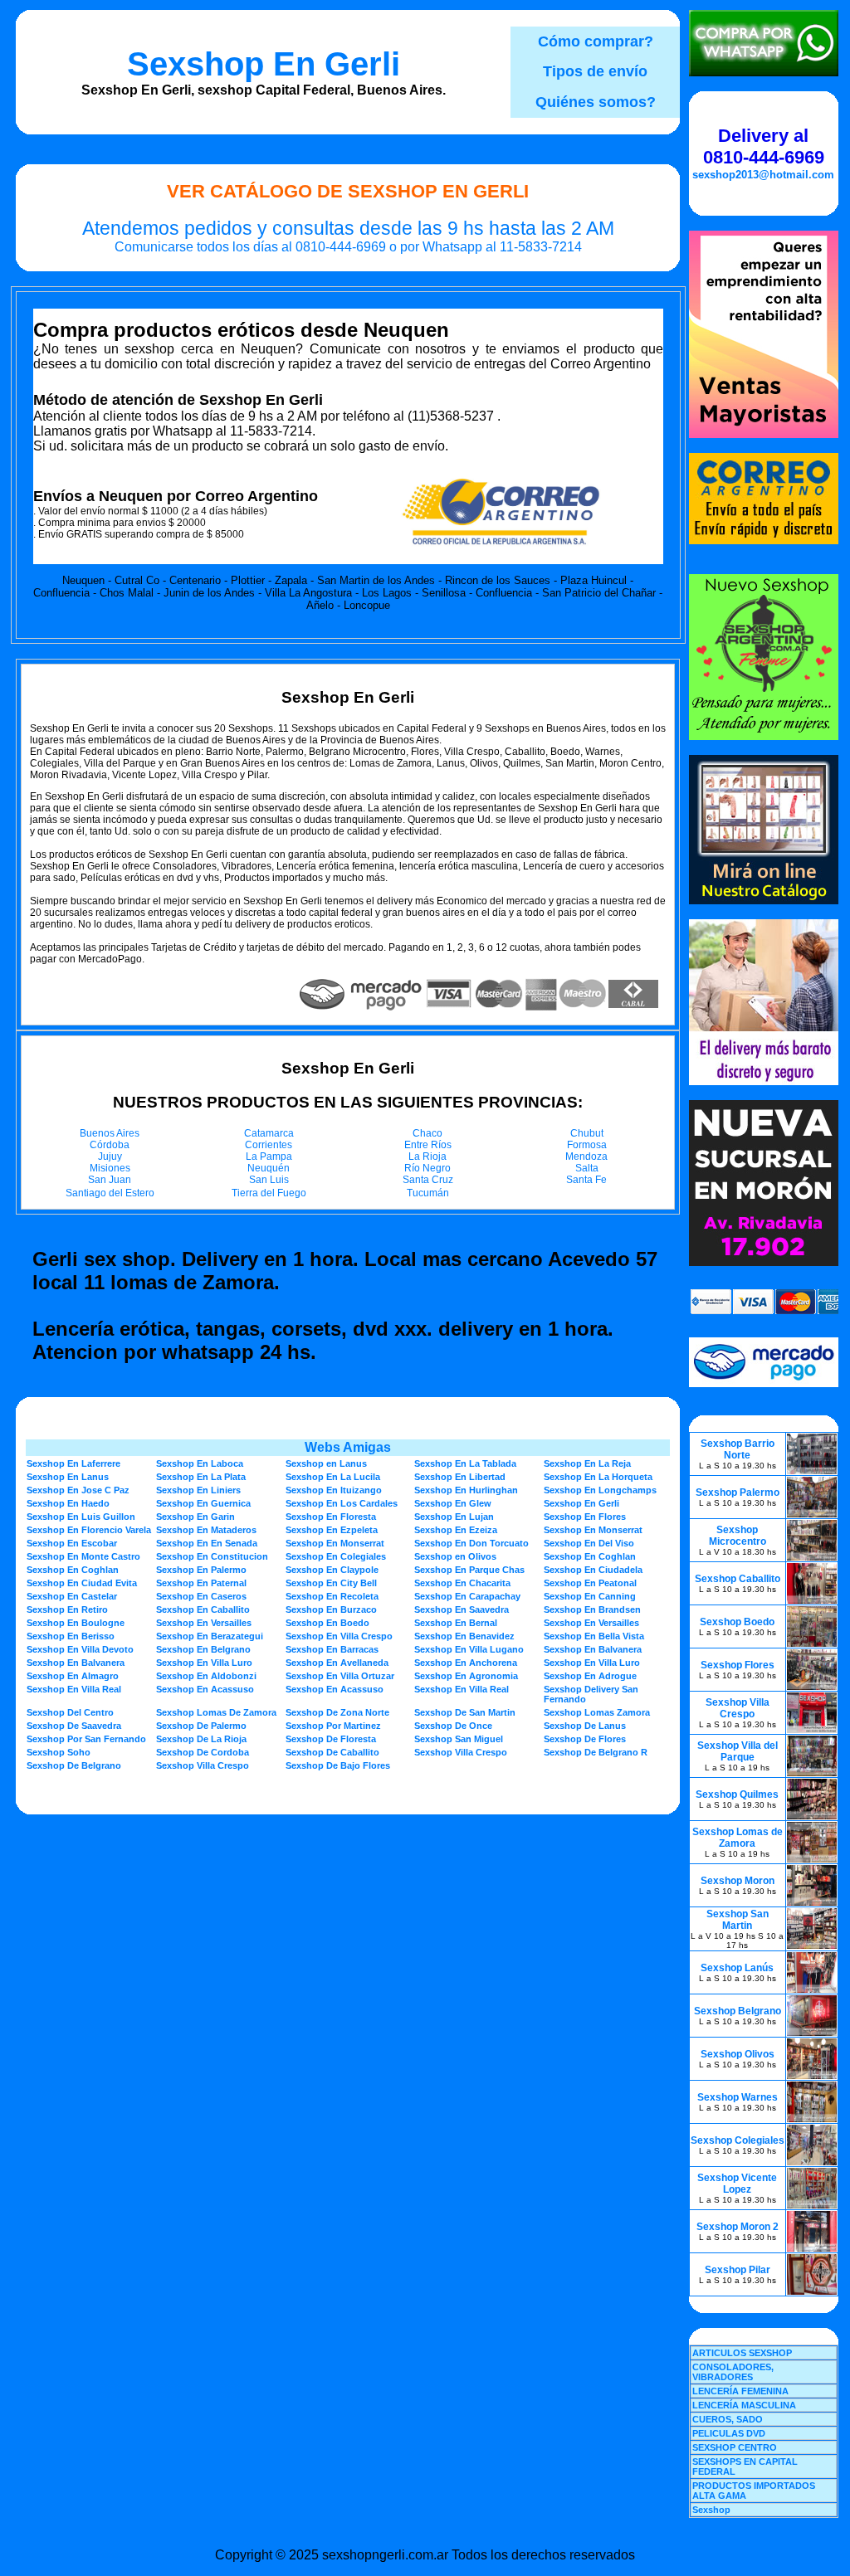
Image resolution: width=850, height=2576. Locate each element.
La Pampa (269, 1157)
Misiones (110, 1168)
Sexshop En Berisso (71, 1636)
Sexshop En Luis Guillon (81, 1517)
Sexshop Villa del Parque (738, 1751)
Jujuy (110, 1157)
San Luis (269, 1180)
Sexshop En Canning (590, 1596)
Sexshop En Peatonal (590, 1583)
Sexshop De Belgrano (74, 1765)
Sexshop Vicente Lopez (737, 2184)
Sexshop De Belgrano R (596, 1752)
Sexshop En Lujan (454, 1517)
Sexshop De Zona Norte (337, 1712)
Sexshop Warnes (738, 2097)
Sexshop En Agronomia (466, 1676)
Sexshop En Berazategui (210, 1636)
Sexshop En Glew (453, 1503)
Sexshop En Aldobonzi (206, 1676)
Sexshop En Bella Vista (594, 1636)
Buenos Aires (110, 1133)
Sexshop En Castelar (72, 1596)
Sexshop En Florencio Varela (89, 1530)
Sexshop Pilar (738, 2270)
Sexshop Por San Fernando (86, 1739)
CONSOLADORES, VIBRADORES (733, 2372)
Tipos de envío (595, 71)
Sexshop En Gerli (264, 64)
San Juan (110, 1180)
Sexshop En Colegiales (336, 1556)
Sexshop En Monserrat (593, 1530)
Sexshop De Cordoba (203, 1752)
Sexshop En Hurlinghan (466, 1490)
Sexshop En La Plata (201, 1477)
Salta (587, 1168)
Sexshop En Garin (195, 1517)
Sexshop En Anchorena (466, 1663)
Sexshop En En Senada (207, 1543)
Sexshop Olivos (738, 2054)
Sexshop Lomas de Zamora (738, 1838)
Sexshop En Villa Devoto (80, 1649)
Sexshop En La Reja (587, 1463)
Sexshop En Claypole (332, 1570)
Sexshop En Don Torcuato (471, 1543)
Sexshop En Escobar (72, 1543)
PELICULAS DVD (729, 2433)
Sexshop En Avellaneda (337, 1663)
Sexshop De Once (453, 1726)
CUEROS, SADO (728, 2419)
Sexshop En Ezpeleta (332, 1530)
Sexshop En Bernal (456, 1623)
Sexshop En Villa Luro (204, 1663)
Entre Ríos (428, 1145)
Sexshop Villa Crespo (461, 1752)
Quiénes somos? (596, 102)
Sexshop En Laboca (200, 1463)
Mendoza (586, 1157)
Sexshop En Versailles (204, 1623)
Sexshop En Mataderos (206, 1530)
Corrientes (269, 1145)
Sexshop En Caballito (203, 1609)
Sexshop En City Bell (331, 1583)
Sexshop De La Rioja (201, 1739)
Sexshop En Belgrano (203, 1649)
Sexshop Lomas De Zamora (216, 1712)
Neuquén (269, 1168)
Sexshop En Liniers (198, 1490)
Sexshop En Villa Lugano (469, 1649)
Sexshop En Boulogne (76, 1623)
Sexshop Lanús (737, 1968)
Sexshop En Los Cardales (342, 1503)
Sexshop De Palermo (201, 1726)
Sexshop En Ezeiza (456, 1530)
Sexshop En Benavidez (464, 1636)
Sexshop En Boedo (327, 1623)
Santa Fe (586, 1180)
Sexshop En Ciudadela (593, 1570)
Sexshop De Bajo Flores (338, 1765)
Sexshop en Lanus (326, 1463)
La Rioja (427, 1157)
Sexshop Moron (738, 1881)
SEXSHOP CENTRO (735, 2447)
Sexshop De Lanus (585, 1726)
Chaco (427, 1133)
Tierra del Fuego (269, 1193)
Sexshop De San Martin (465, 1712)
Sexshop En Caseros (201, 1596)
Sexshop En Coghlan (590, 1556)
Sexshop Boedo (737, 1622)
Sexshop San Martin (738, 1920)
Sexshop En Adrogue (590, 1676)
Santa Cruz (428, 1180)
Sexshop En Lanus (68, 1477)
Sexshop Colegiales (738, 2140)
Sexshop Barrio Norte (738, 1449)
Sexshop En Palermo (201, 1570)
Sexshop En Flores (585, 1517)
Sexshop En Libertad (460, 1477)
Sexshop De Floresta (331, 1739)
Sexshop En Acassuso (205, 1689)
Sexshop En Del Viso (589, 1543)
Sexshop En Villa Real (74, 1689)
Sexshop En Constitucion (212, 1556)
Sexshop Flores (738, 1665)
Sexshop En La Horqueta (598, 1477)
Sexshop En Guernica (203, 1503)
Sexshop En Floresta (331, 1517)
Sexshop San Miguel (459, 1739)
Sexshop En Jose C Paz (78, 1490)
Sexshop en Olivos (455, 1556)
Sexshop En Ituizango (334, 1490)
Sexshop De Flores (585, 1739)
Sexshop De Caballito (332, 1752)
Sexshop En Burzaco (331, 1609)
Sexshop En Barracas (332, 1649)
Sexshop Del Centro (70, 1712)
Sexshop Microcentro (738, 1536)
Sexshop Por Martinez (333, 1726)
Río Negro (427, 1168)
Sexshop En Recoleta (332, 1596)
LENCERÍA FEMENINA (740, 2391)
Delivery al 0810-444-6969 (764, 146)
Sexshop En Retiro (67, 1609)
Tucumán (428, 1193)
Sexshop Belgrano (738, 2011)
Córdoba (110, 1145)
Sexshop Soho (59, 1752)
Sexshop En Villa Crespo (339, 1636)
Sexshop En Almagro (73, 1676)
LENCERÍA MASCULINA (744, 2405)
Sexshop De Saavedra (74, 1726)
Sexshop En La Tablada (465, 1463)
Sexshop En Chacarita (462, 1583)
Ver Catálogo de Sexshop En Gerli (348, 191)
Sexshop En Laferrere (73, 1463)
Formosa (587, 1145)
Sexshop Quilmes (737, 1794)
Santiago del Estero (110, 1193)
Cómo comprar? (596, 41)
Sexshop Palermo (738, 1493)
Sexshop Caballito (738, 1579)
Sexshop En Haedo (68, 1503)
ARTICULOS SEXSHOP (742, 2353)
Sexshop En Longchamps (600, 1490)
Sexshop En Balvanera (593, 1649)
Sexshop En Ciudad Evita (82, 1583)
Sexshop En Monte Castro (83, 1556)
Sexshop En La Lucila (333, 1477)
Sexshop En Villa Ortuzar (340, 1676)
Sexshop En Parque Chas (469, 1570)
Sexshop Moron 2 (738, 2227)
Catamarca (269, 1133)
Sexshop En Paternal (201, 1583)
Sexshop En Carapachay (467, 1596)
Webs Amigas (348, 1447)
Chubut (587, 1133)
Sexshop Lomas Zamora (597, 1712)
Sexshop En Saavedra (462, 1609)
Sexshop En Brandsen (592, 1609)
